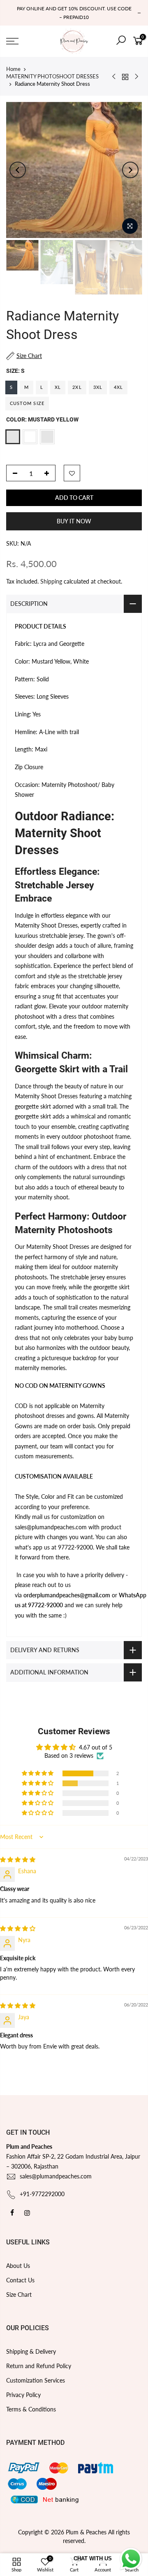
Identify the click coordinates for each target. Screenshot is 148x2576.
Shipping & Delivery (31, 2351)
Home (13, 69)
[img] (18, 1859)
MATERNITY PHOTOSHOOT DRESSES (52, 76)
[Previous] (18, 170)
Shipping (51, 581)
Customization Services (36, 2380)
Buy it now (74, 521)
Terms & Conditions (31, 2409)
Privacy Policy (23, 2395)
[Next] (130, 170)
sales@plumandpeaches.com (56, 2176)
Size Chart (19, 2295)
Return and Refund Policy (39, 2366)
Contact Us (20, 2280)
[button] (38, 1773)
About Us (18, 2266)
